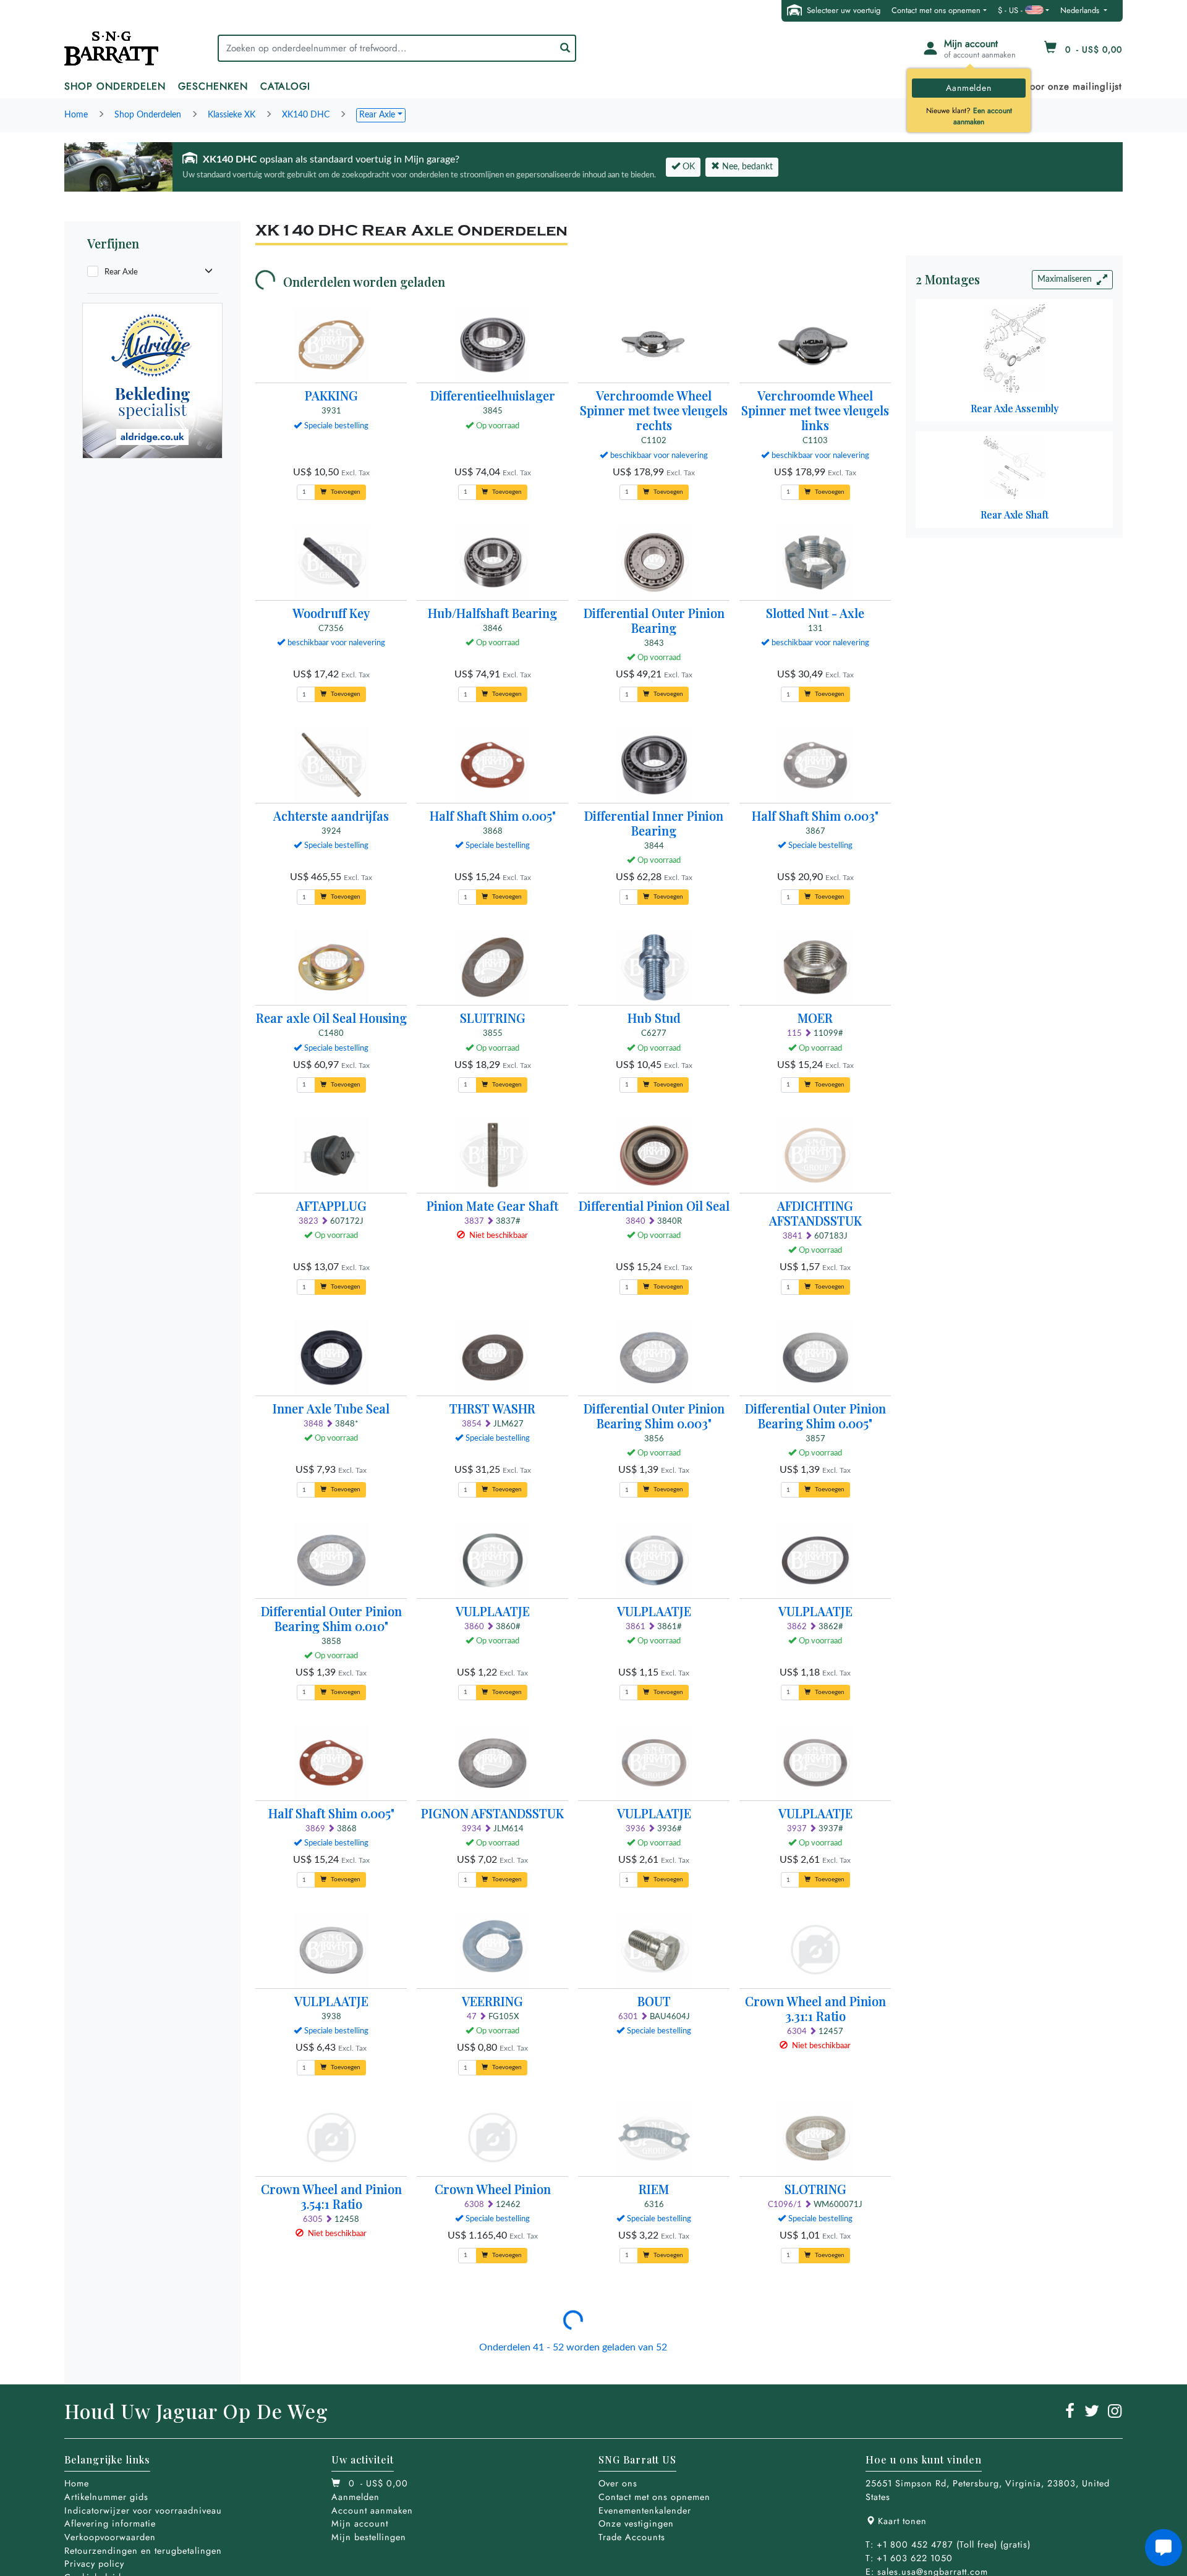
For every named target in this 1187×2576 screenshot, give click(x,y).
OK (687, 167)
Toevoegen (345, 492)
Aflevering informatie (110, 2523)
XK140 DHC (306, 115)
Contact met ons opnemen (936, 10)
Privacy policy (94, 2564)
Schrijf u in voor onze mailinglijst (1047, 87)
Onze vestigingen (636, 2523)
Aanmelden (968, 88)
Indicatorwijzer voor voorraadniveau (143, 2510)
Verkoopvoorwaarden (110, 2537)
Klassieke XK (232, 115)
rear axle (377, 115)
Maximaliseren (1065, 279)
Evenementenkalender (645, 2510)
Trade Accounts (632, 2537)
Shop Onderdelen (148, 115)
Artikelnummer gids (106, 2497)
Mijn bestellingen (369, 2537)
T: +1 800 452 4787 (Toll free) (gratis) (948, 2544)
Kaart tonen (902, 2521)
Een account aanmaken (983, 116)
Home (76, 115)
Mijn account (360, 2523)
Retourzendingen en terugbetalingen (143, 2551)
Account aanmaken (372, 2510)
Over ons (618, 2483)
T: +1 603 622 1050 (909, 2558)
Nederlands (1081, 10)
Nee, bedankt (746, 167)
